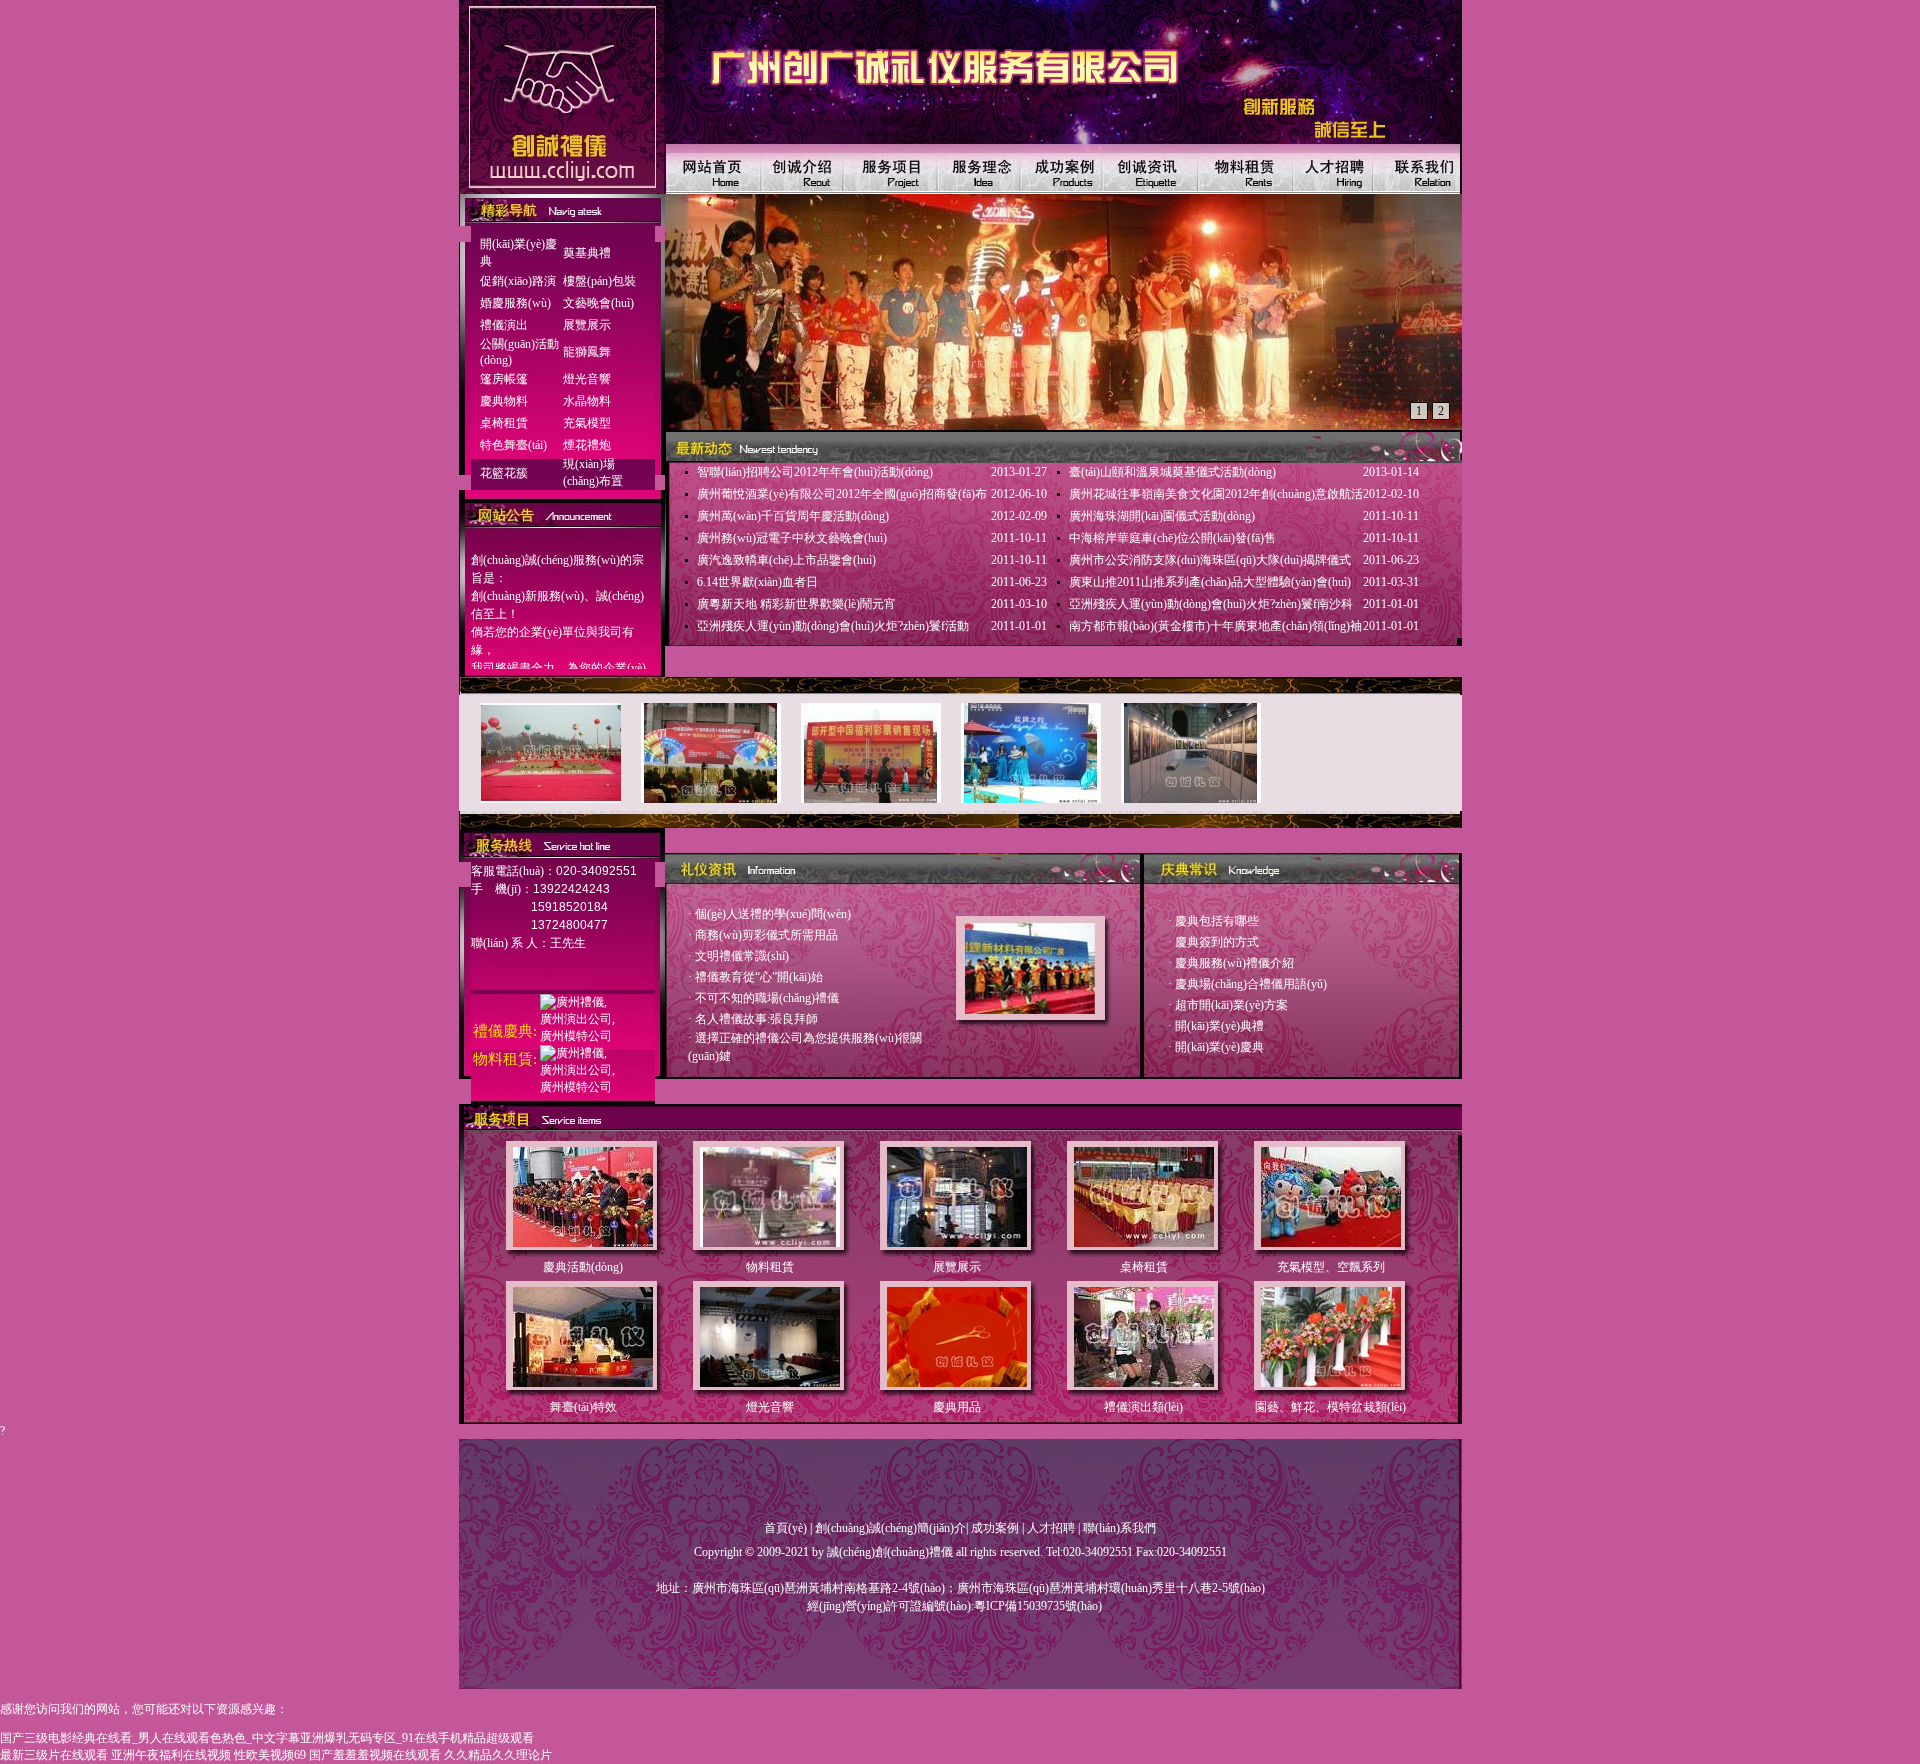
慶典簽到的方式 (1217, 942)
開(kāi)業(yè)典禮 (1219, 1026)
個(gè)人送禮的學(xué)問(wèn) (773, 914)
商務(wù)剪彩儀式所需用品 (766, 935)
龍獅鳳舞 (587, 352)
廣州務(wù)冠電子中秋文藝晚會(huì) (792, 538)
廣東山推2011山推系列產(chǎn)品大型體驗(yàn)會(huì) (1210, 582)
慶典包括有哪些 (1217, 921)
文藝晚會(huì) (598, 303)
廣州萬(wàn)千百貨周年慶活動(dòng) (793, 516)
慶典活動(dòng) (583, 1267)
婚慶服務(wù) (515, 303)
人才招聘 (1051, 1528)
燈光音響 (587, 379)
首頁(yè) (785, 1528)
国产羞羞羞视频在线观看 (375, 1755)
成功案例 (995, 1528)
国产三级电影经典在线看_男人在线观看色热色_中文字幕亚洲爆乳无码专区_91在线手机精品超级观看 (267, 1738)
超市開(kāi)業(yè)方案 (1231, 1005)
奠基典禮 (587, 253)
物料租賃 (770, 1267)
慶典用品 (957, 1407)
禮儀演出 (504, 325)
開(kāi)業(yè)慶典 (1219, 1047)
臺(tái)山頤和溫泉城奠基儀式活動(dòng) (1172, 472)
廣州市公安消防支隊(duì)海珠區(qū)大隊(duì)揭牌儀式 (1210, 560)
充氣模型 (587, 423)
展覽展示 (587, 325)
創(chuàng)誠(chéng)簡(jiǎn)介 (890, 1528)
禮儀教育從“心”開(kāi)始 (759, 977)
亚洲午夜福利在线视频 (171, 1755)
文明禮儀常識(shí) (742, 956)
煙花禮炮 (587, 445)
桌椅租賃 (504, 423)
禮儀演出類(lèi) (1143, 1407)
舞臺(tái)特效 (583, 1407)
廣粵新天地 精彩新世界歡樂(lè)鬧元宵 (796, 604)
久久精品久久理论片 (498, 1755)
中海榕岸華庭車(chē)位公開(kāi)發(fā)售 (1172, 538)
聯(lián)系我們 (1119, 1528)
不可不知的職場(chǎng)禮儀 (767, 998)
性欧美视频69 (270, 1755)
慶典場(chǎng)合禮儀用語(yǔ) (1251, 984)
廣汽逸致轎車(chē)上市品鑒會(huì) (786, 560)
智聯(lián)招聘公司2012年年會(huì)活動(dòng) (815, 472)
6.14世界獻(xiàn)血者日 (757, 582)
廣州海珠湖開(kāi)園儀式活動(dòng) (1162, 516)
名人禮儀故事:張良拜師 (756, 1019)
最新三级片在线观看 (54, 1755)
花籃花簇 (504, 473)
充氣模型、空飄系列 (1331, 1267)
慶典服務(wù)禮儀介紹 (1234, 963)
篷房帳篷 (504, 379)
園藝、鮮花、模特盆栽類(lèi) (1330, 1407)
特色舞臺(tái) (513, 445)
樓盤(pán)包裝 (599, 281)
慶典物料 (504, 401)
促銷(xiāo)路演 (518, 281)
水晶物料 (587, 401)
